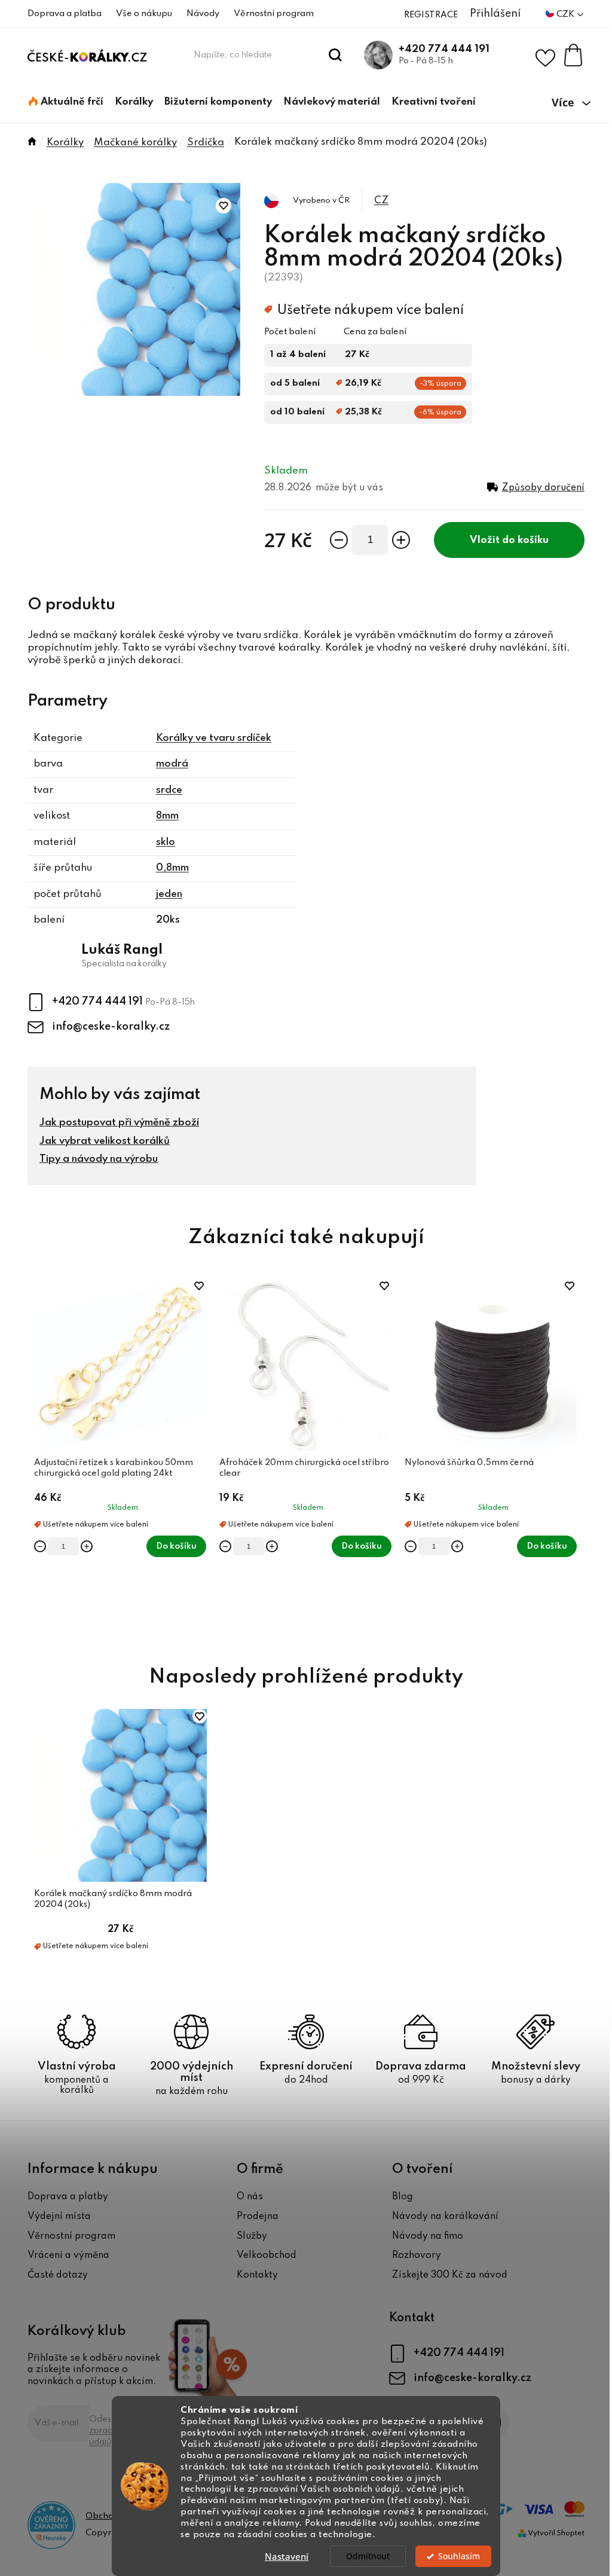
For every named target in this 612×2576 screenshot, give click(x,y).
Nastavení (287, 2556)
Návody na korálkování (445, 2217)
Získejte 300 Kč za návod (450, 2275)
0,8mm (172, 868)
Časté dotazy (58, 2275)
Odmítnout (368, 2556)
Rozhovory (417, 2255)
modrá (172, 764)
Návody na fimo (428, 2236)
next (575, 1458)
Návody (203, 14)
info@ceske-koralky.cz (111, 1027)
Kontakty (257, 2275)
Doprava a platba (65, 14)
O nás (250, 2197)
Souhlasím (459, 2556)
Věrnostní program (274, 14)
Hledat (336, 55)
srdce (169, 790)
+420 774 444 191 (444, 49)
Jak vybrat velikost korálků (105, 1141)
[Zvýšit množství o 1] (401, 540)
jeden (169, 894)
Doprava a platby (68, 2197)
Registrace (431, 15)
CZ (381, 201)
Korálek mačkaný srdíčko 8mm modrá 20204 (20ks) (113, 1899)
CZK (566, 14)
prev (37, 1458)
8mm (167, 816)
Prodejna (258, 2217)
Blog (403, 2197)
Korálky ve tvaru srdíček (214, 738)
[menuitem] (66, 102)
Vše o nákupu (144, 14)
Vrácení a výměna (68, 2255)
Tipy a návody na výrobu (99, 1159)
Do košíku (525, 540)
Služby (252, 2236)
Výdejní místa (59, 2217)
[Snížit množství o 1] (339, 540)
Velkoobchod (267, 2255)
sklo (166, 842)
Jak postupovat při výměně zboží (119, 1123)
